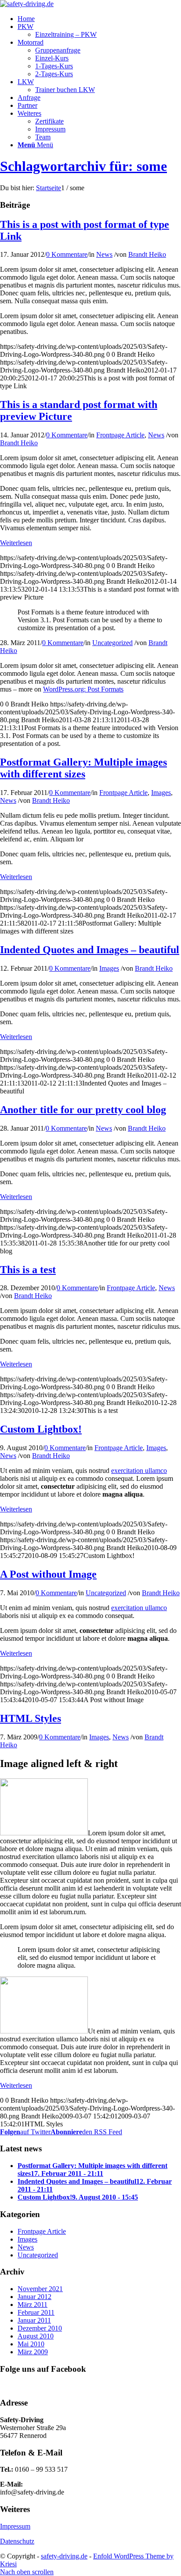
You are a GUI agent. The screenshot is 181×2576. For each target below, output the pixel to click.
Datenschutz (17, 2541)
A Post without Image (48, 1574)
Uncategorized (112, 643)
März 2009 (33, 2352)
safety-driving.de (64, 2556)
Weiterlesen (16, 543)
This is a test (28, 1270)
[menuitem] (26, 19)
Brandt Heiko (147, 254)
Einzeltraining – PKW (66, 34)
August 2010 (36, 2336)
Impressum (15, 2526)
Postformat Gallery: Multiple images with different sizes (83, 768)
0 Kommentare (67, 254)
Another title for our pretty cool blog (83, 1110)
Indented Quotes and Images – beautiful (90, 950)
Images (161, 793)
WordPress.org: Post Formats (83, 689)
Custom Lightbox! (41, 1429)
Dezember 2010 (40, 2328)
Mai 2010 (31, 2344)
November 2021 (40, 2289)
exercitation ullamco (139, 1471)
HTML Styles (31, 1718)
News (104, 254)
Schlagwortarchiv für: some (83, 166)
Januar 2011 (34, 2320)
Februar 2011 (36, 2312)
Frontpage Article (120, 435)
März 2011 (33, 2305)
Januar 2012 (34, 2297)
